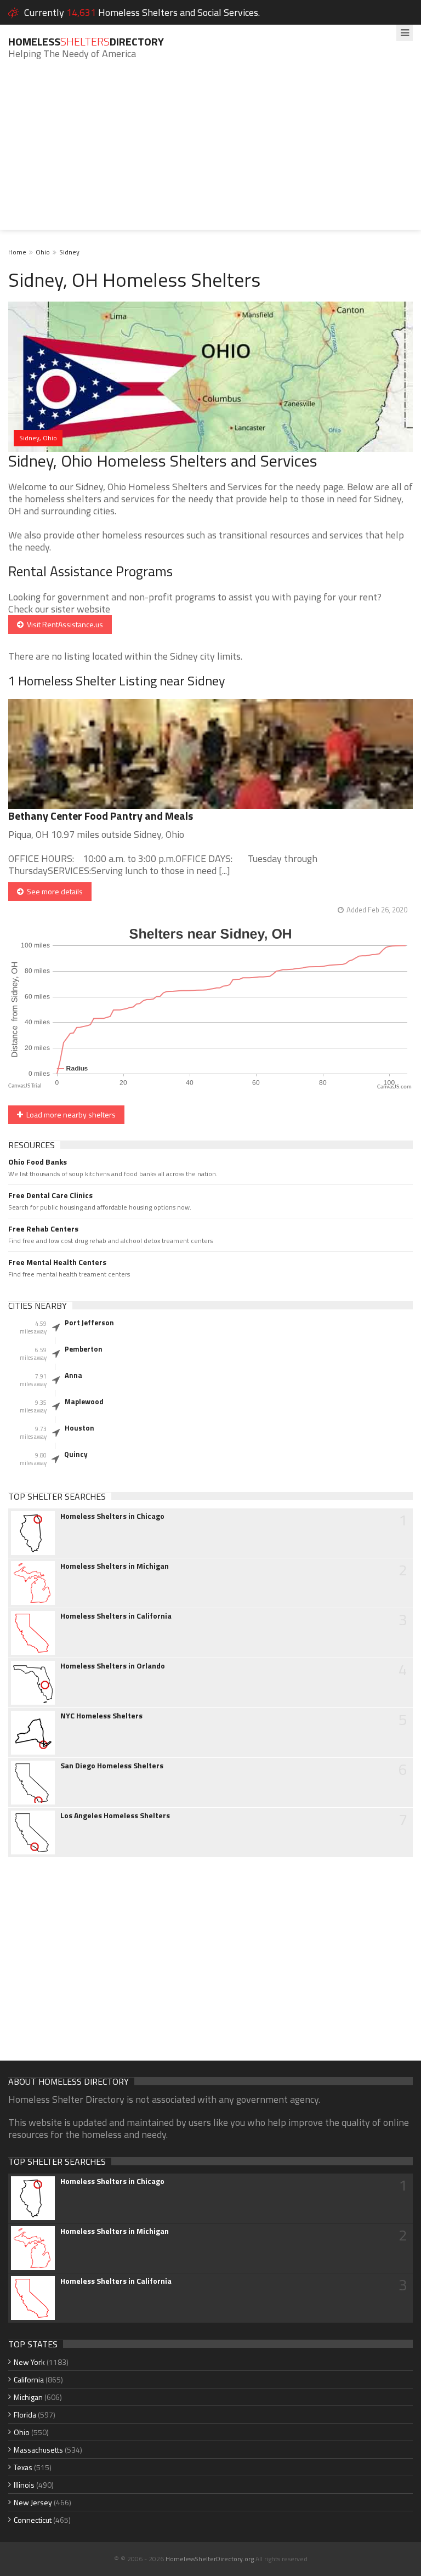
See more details (53, 891)
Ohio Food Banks (38, 1162)
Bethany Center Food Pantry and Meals (101, 816)
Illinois (24, 2485)
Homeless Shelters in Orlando (113, 1666)
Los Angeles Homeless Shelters (115, 1815)
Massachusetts (38, 2450)
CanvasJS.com (394, 1087)
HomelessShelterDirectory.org (210, 2559)
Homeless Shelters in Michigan (115, 1566)
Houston (79, 1428)
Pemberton (84, 1349)
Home (17, 252)
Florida (25, 2415)
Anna (73, 1375)
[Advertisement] (210, 153)
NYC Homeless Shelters (101, 1716)
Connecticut (33, 2520)
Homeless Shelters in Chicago (112, 1516)
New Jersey (33, 2502)
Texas (23, 2467)
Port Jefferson (89, 1323)
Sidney (69, 252)
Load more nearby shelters (69, 1114)
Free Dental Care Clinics (50, 1195)
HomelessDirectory (86, 41)
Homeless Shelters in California (116, 1616)
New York (29, 2362)
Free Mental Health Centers (57, 1262)
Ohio (43, 252)
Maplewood (84, 1402)
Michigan (28, 2397)
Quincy (76, 1454)
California (29, 2379)
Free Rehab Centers (43, 1229)
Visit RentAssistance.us (63, 624)
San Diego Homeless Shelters (112, 1766)
